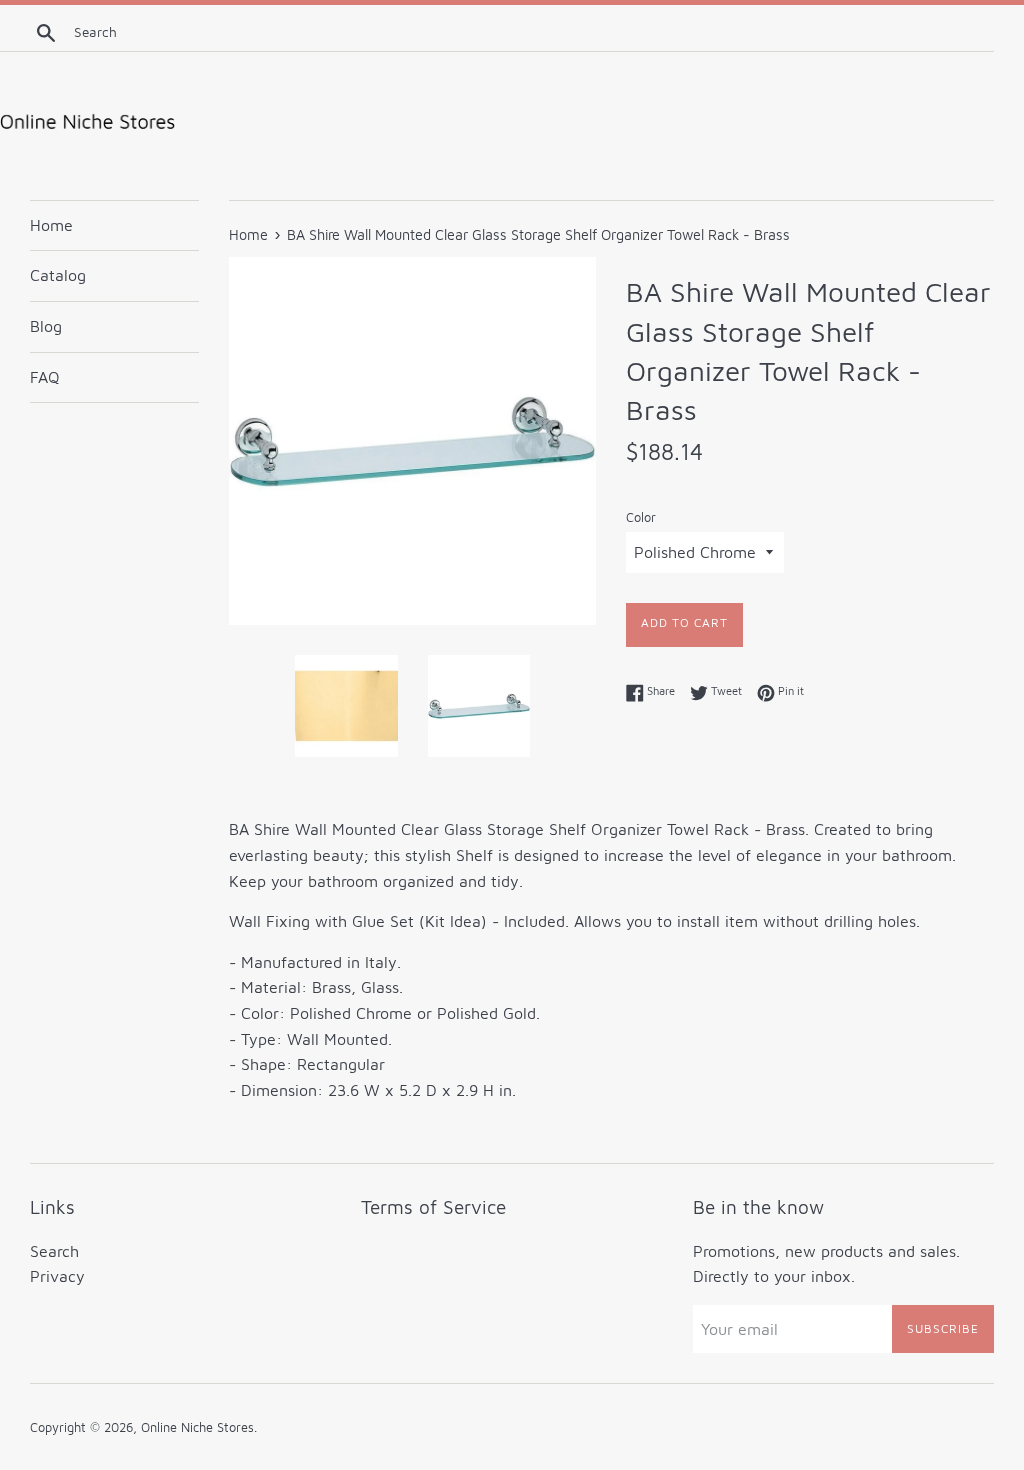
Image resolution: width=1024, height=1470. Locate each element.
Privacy (57, 1276)
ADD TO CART (684, 622)
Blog (46, 326)
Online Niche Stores (197, 1427)
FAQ (45, 377)
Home (51, 225)
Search (54, 1251)
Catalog (58, 275)
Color (641, 517)
